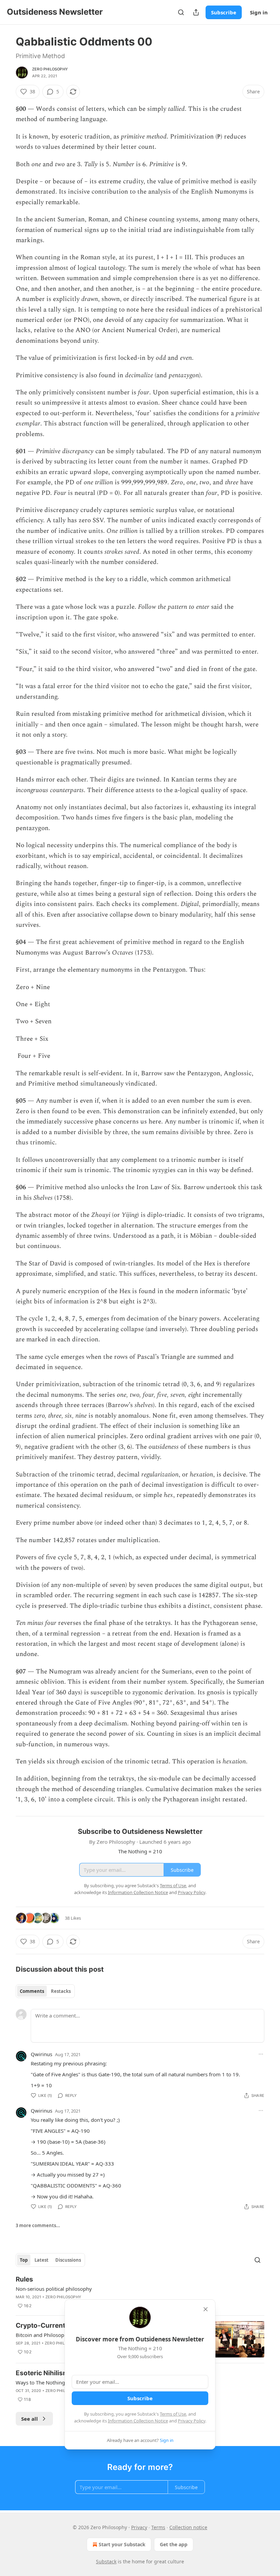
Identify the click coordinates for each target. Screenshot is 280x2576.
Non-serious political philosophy (54, 2289)
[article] (140, 2292)
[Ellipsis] (261, 2054)
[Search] (181, 12)
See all (30, 2419)
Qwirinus (41, 2054)
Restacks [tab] (61, 1991)
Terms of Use (173, 2414)
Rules (24, 2279)
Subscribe (224, 12)
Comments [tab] (32, 1991)
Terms (158, 2527)
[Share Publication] (196, 12)
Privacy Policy (192, 2421)
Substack (106, 2561)
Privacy (139, 2527)
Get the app (174, 2544)
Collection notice (188, 2527)
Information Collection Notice (138, 2421)
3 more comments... (38, 2225)
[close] (206, 2309)
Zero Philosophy (50, 69)
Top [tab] (24, 2260)
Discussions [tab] (68, 2260)
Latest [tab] (41, 2260)
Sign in (259, 12)
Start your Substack (122, 2544)
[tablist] (45, 1991)
